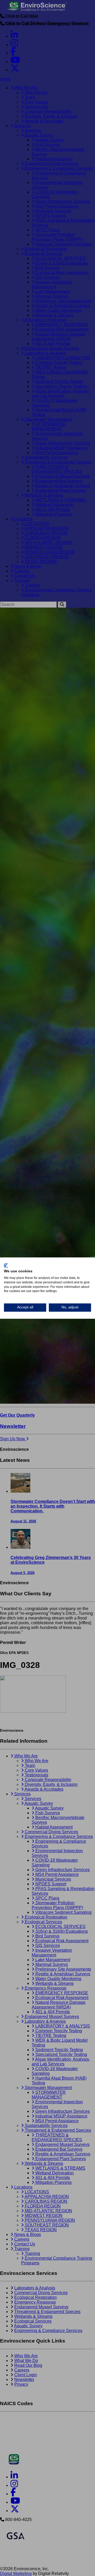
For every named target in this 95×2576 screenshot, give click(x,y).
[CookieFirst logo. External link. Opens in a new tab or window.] (6, 1265)
